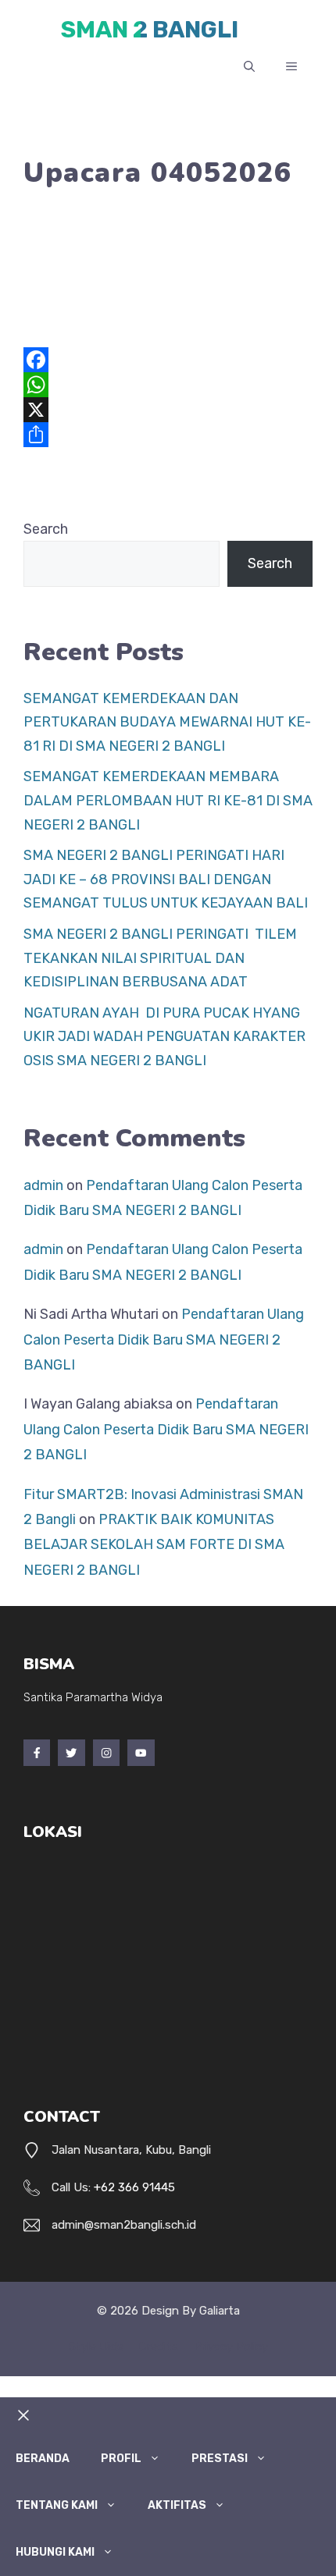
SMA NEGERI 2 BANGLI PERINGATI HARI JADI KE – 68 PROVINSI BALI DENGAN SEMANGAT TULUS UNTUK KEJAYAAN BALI (166, 879)
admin (43, 1185)
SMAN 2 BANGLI (150, 30)
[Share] (168, 435)
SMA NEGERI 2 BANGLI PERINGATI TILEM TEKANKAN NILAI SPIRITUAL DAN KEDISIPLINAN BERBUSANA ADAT (160, 958)
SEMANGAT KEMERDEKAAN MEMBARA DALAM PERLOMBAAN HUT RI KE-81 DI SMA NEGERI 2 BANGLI (168, 800)
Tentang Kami (57, 2505)
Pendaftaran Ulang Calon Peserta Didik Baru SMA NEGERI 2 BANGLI (164, 1340)
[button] (249, 67)
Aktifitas (177, 2505)
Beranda (43, 2459)
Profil (121, 2459)
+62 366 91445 (134, 2187)
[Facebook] (168, 360)
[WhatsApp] (168, 385)
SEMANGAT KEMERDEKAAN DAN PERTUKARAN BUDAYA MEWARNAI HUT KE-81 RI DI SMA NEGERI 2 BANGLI (167, 722)
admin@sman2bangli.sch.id (124, 2225)
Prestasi (220, 2459)
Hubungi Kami (55, 2552)
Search (46, 529)
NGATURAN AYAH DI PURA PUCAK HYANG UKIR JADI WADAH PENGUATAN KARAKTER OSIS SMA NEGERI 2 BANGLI (164, 1037)
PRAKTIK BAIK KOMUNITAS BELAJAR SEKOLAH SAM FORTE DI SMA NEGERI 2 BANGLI (154, 1545)
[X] (168, 410)
